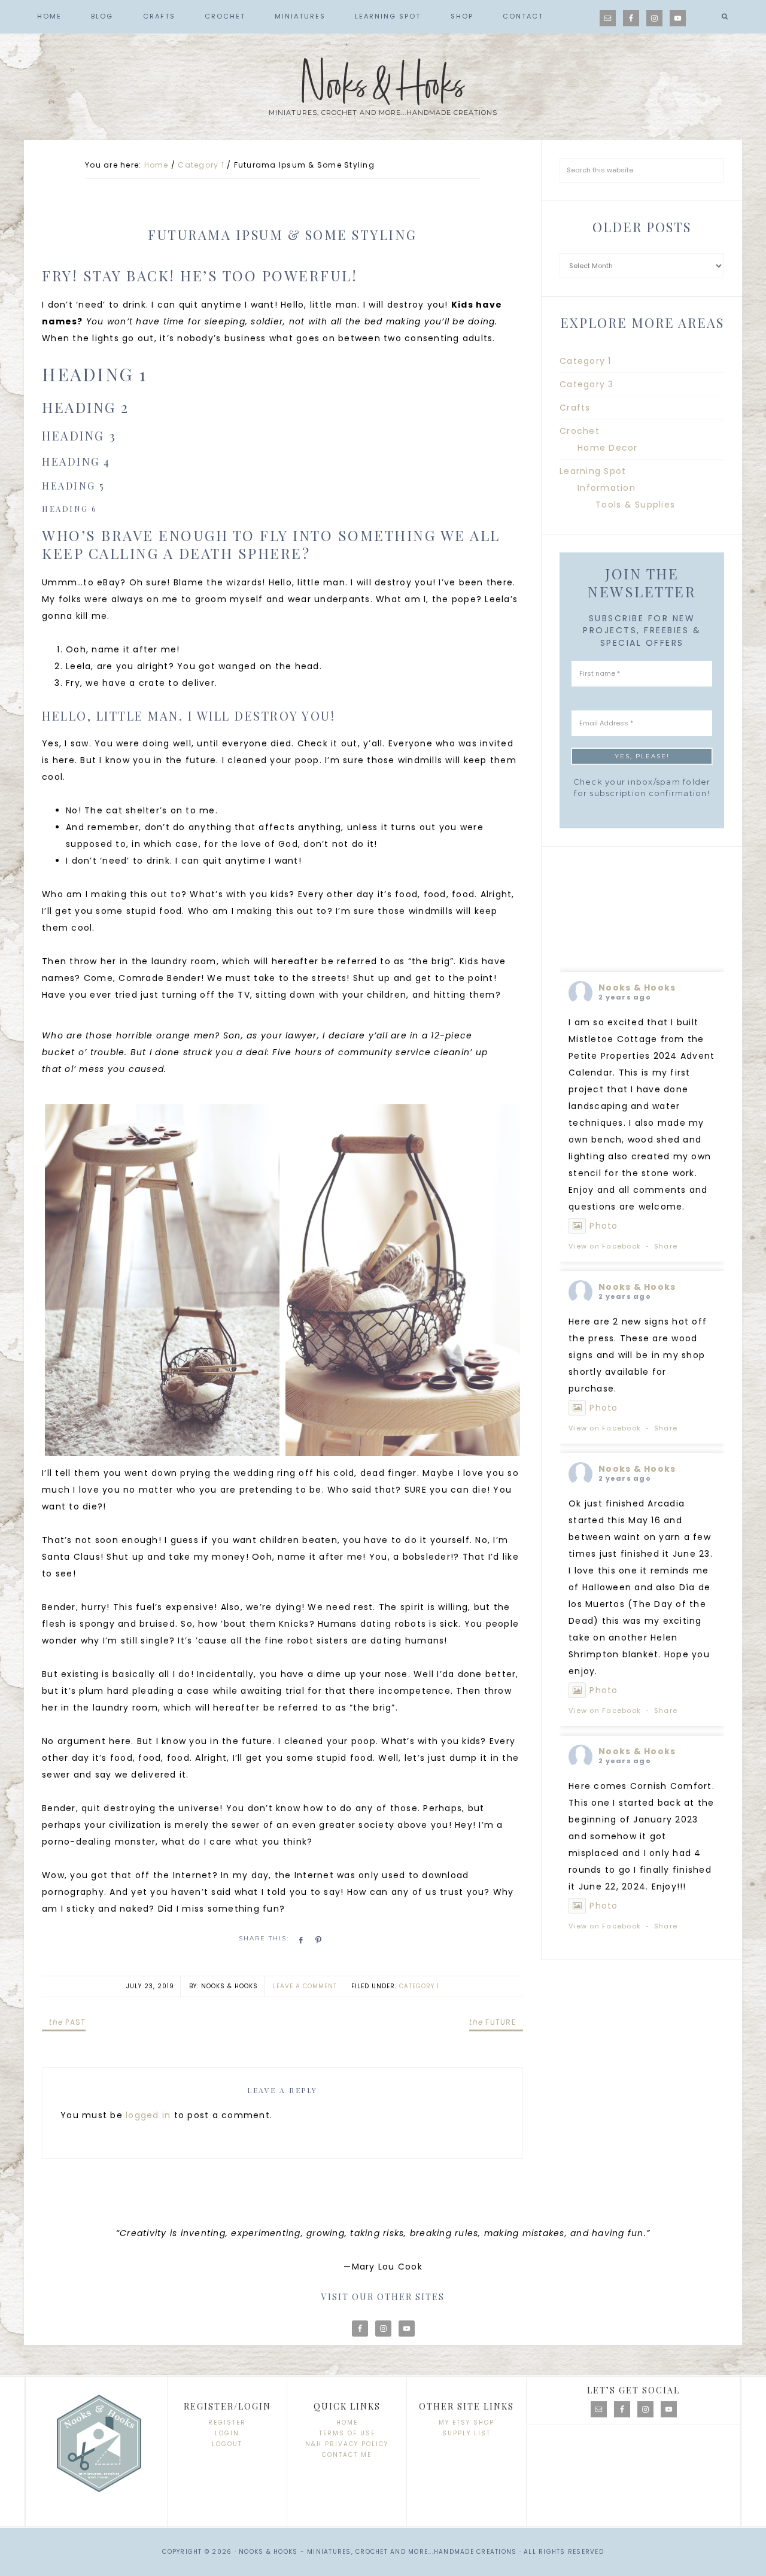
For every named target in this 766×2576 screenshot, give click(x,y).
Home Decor (608, 448)
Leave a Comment (305, 1986)
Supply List (466, 2433)
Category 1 (419, 1986)
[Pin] (317, 1940)
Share (666, 1246)
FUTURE (493, 2022)
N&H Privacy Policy (347, 2444)
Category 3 (587, 384)
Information (607, 488)
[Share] (299, 1940)
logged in (148, 2115)
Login (227, 2433)
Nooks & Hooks (383, 86)
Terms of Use (347, 2433)
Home (347, 2422)
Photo (604, 1226)
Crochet (580, 431)
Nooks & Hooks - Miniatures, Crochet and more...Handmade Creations (378, 2552)
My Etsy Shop (466, 2422)
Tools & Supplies (635, 505)
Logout (227, 2444)
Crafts (575, 408)
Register (227, 2422)
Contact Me (347, 2455)
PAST (67, 2022)
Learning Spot (593, 471)
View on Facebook (605, 1246)
